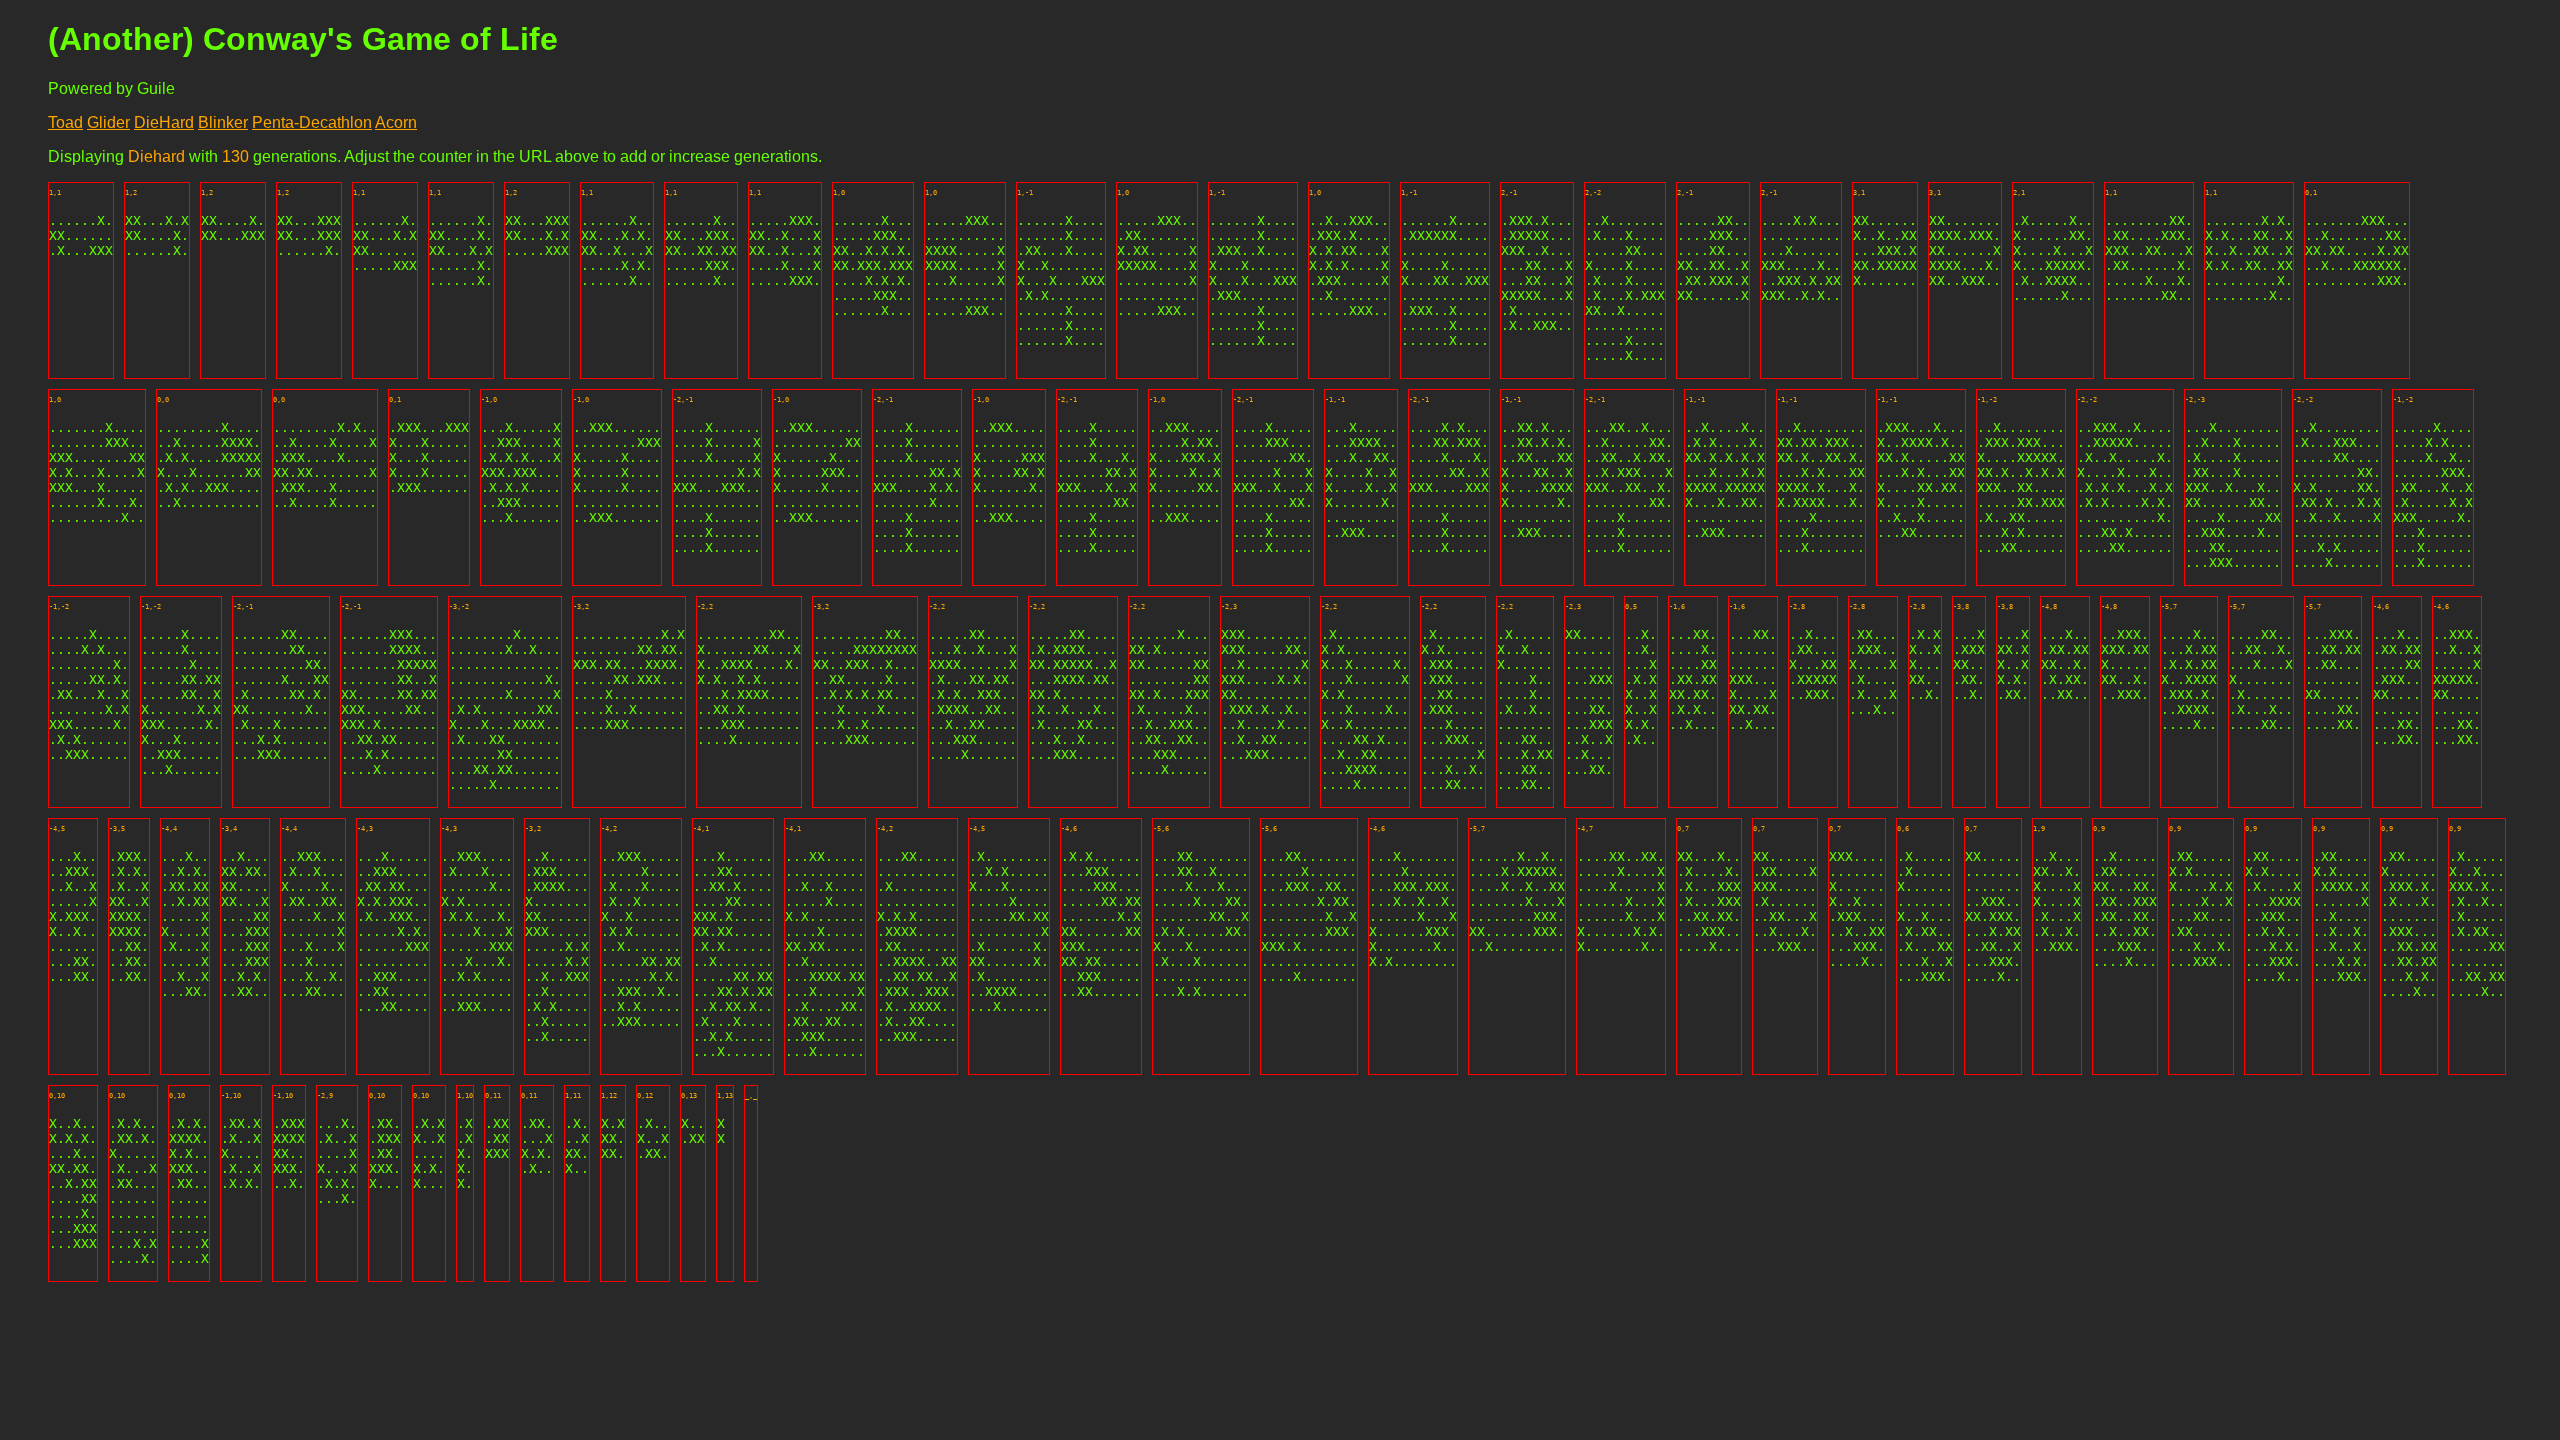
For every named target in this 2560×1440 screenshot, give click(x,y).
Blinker (223, 122)
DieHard (164, 122)
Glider (108, 122)
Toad (65, 122)
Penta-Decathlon (312, 122)
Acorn (396, 122)
